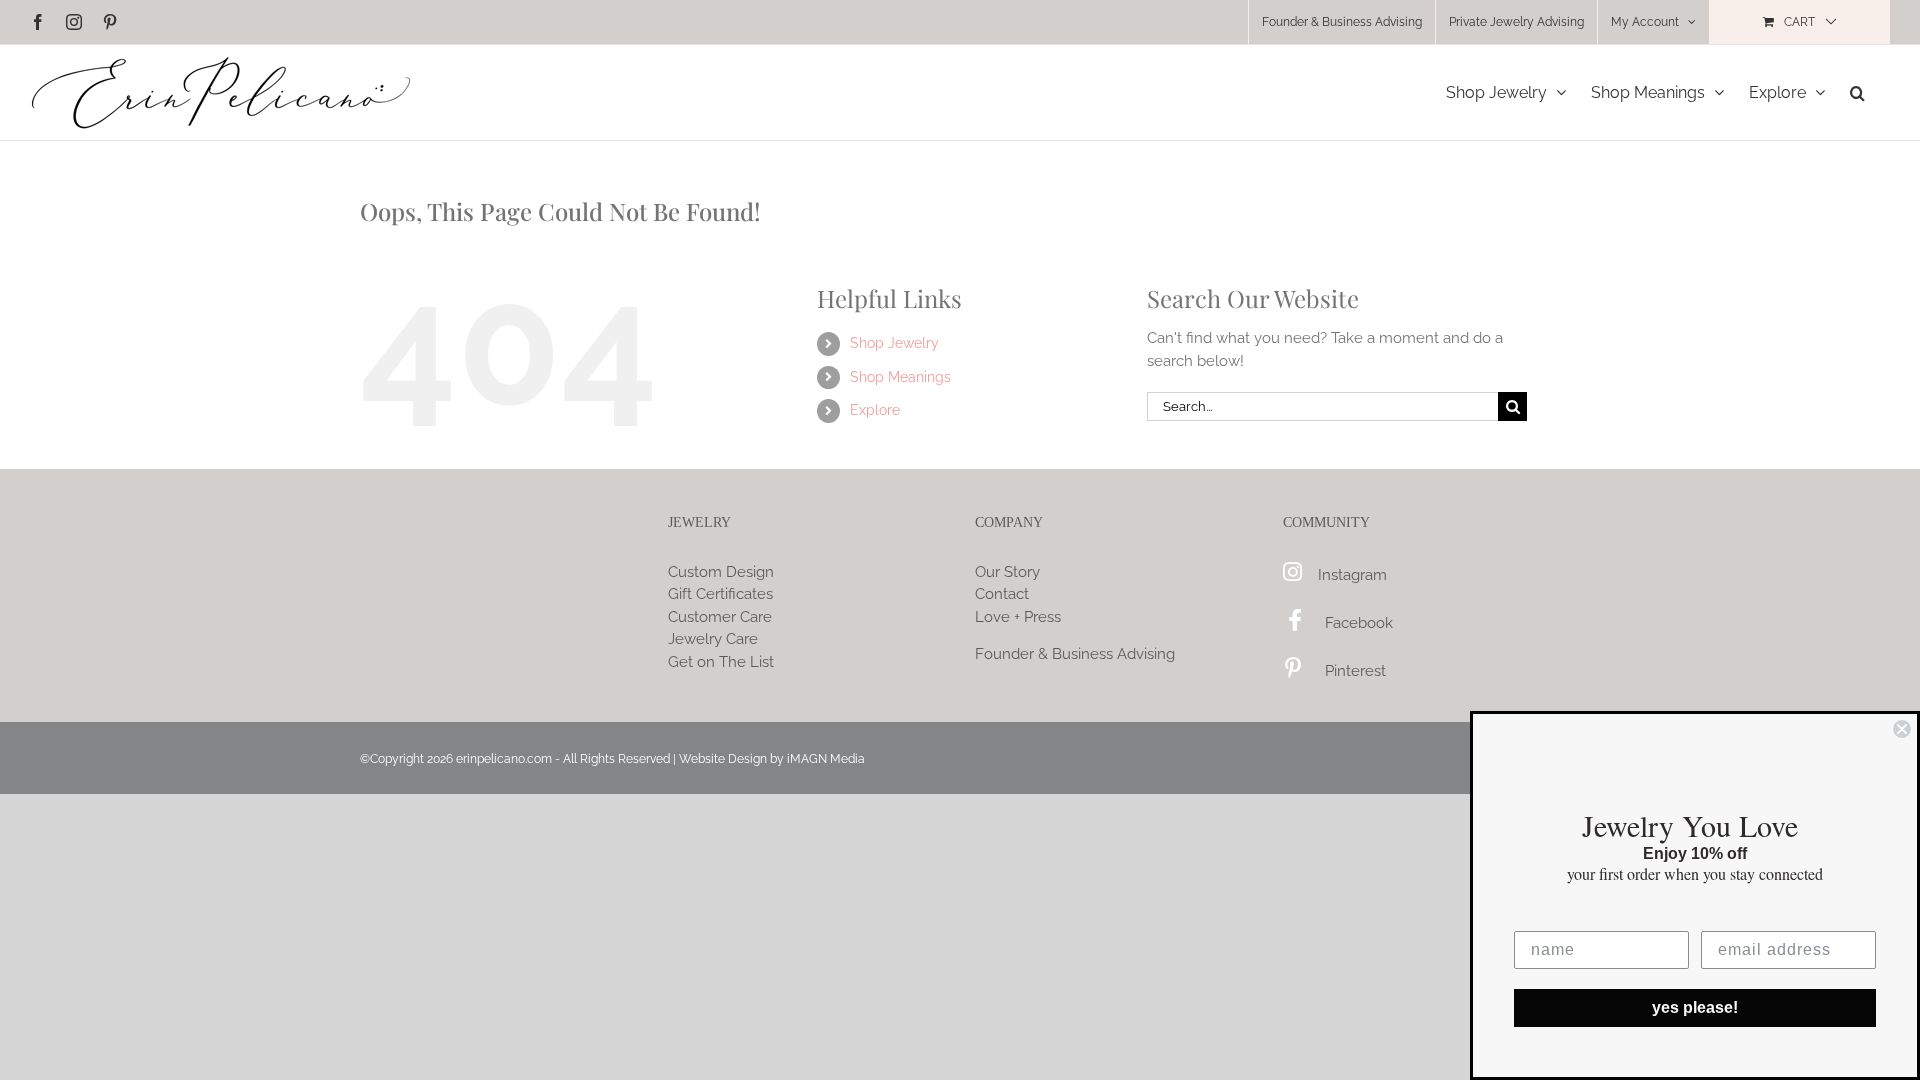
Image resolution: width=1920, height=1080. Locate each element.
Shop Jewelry (894, 343)
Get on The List (721, 662)
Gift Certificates (720, 594)
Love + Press (1018, 617)
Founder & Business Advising (1075, 654)
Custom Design (721, 572)
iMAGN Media (826, 759)
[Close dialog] (1902, 729)
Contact (1002, 594)
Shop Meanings (900, 377)
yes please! (1695, 1007)
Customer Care (720, 617)
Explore (875, 410)
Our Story (1007, 572)
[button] (1857, 92)
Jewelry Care (713, 639)
